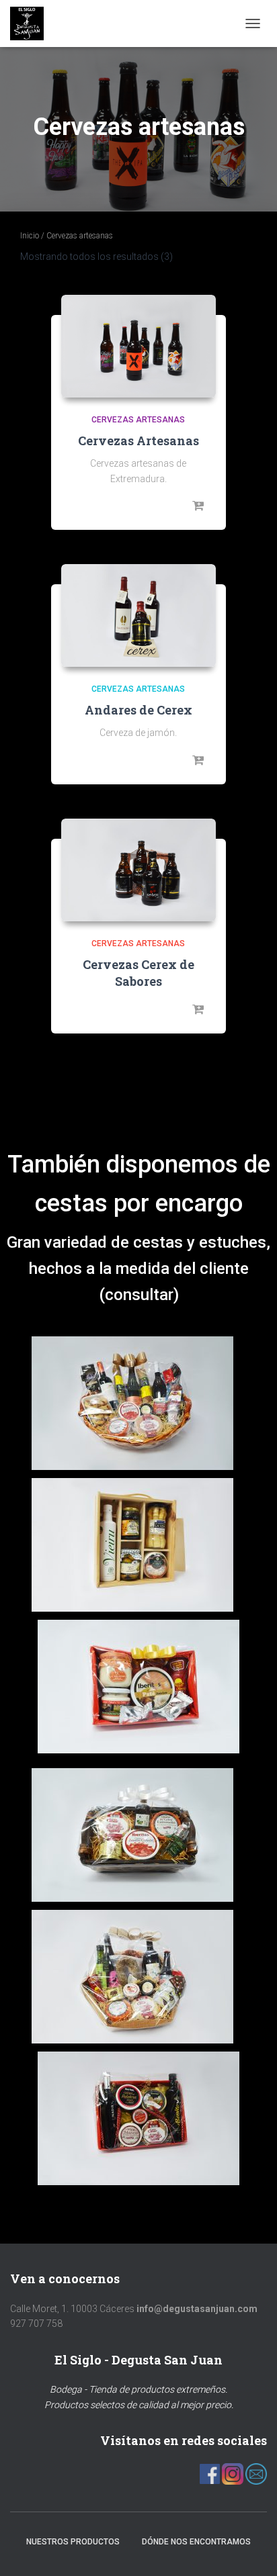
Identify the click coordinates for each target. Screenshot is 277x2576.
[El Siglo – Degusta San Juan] (32, 24)
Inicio (30, 236)
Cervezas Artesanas (138, 441)
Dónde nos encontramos (196, 2542)
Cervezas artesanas (138, 420)
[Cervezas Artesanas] (138, 346)
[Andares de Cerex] (138, 615)
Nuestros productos (73, 2542)
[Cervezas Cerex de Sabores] (138, 870)
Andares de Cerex (138, 710)
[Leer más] (199, 506)
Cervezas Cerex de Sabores (138, 973)
